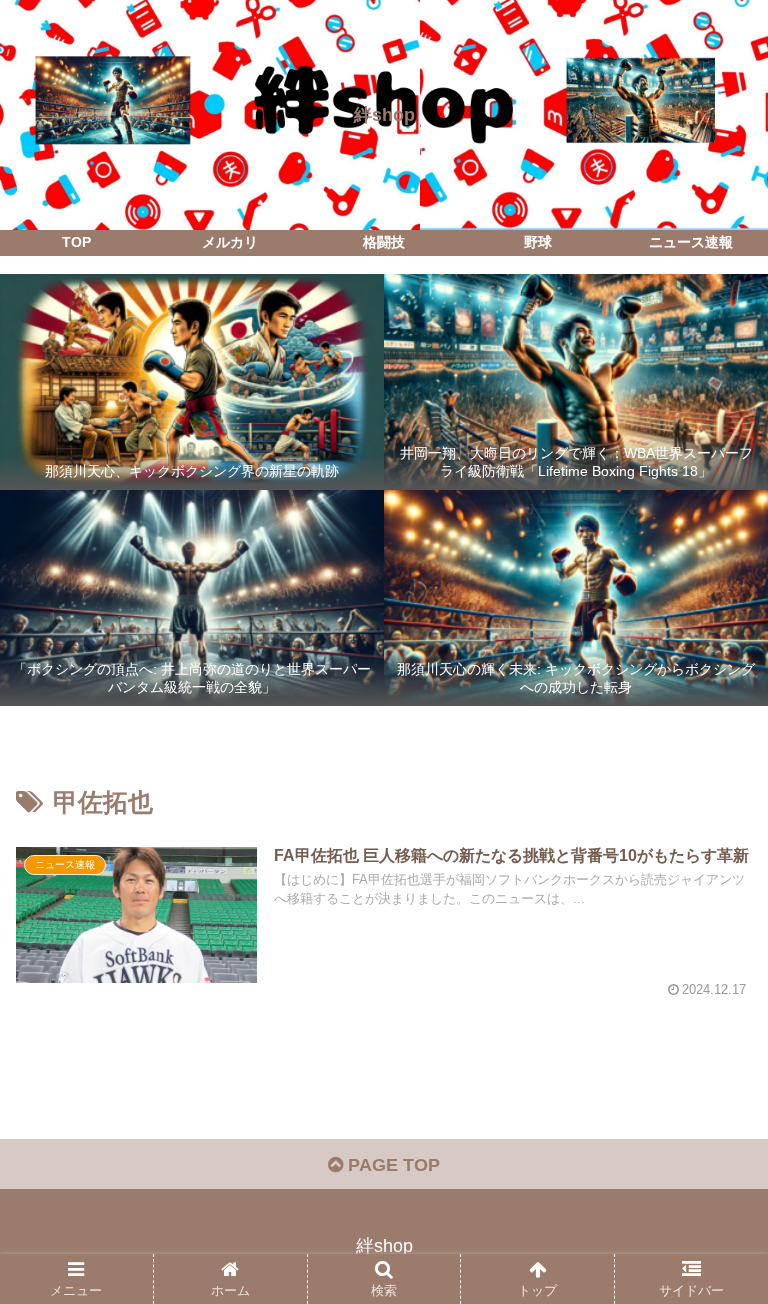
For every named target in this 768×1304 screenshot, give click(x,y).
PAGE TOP (391, 1165)
